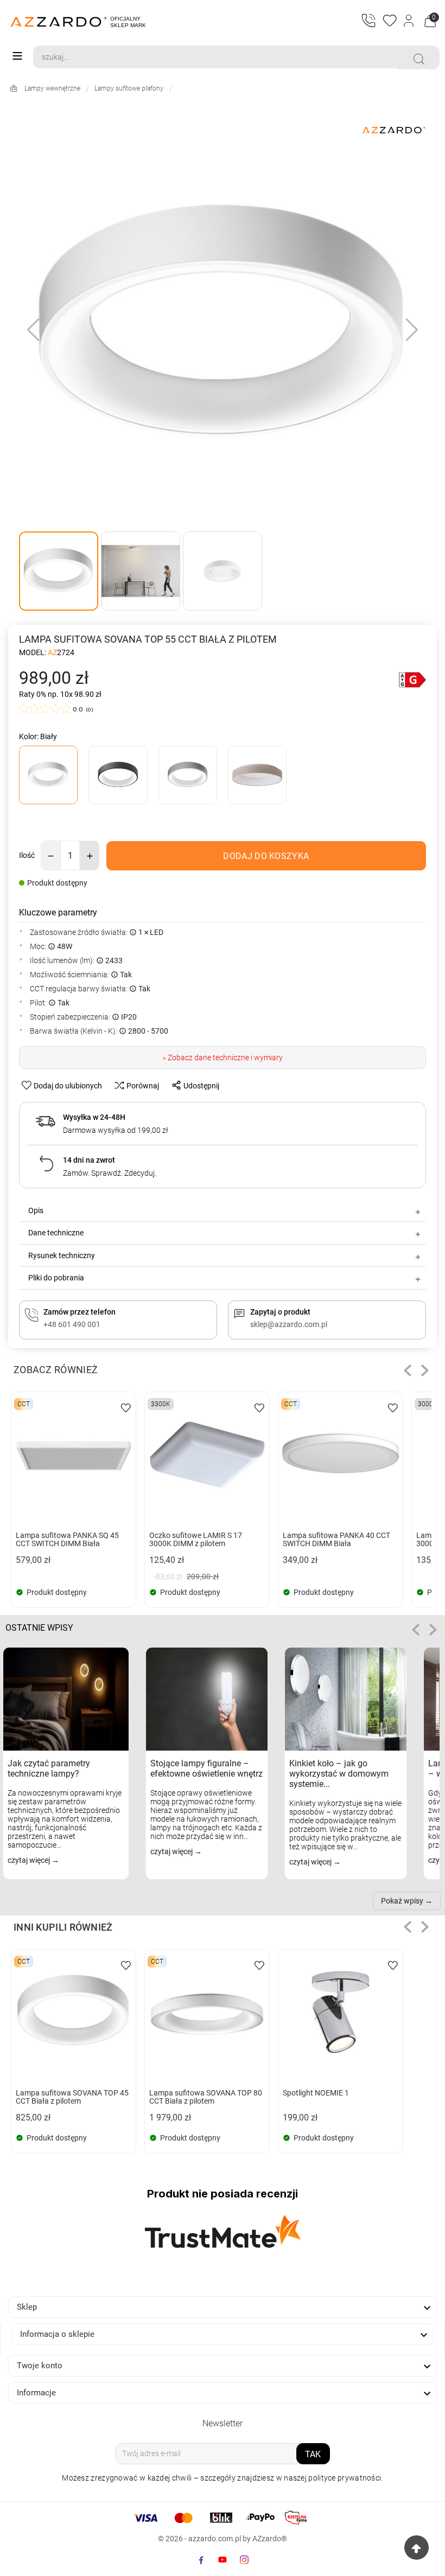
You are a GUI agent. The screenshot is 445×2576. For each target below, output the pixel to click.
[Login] (409, 22)
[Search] (419, 59)
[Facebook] (201, 2560)
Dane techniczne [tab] (56, 1233)
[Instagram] (244, 2560)
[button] (408, 1370)
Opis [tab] (36, 1210)
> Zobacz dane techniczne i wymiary (223, 1058)
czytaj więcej (30, 1860)
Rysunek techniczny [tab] (62, 1255)
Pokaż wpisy (402, 1901)
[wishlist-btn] (126, 1407)
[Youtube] (223, 2560)
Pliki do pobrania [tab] (56, 1278)
